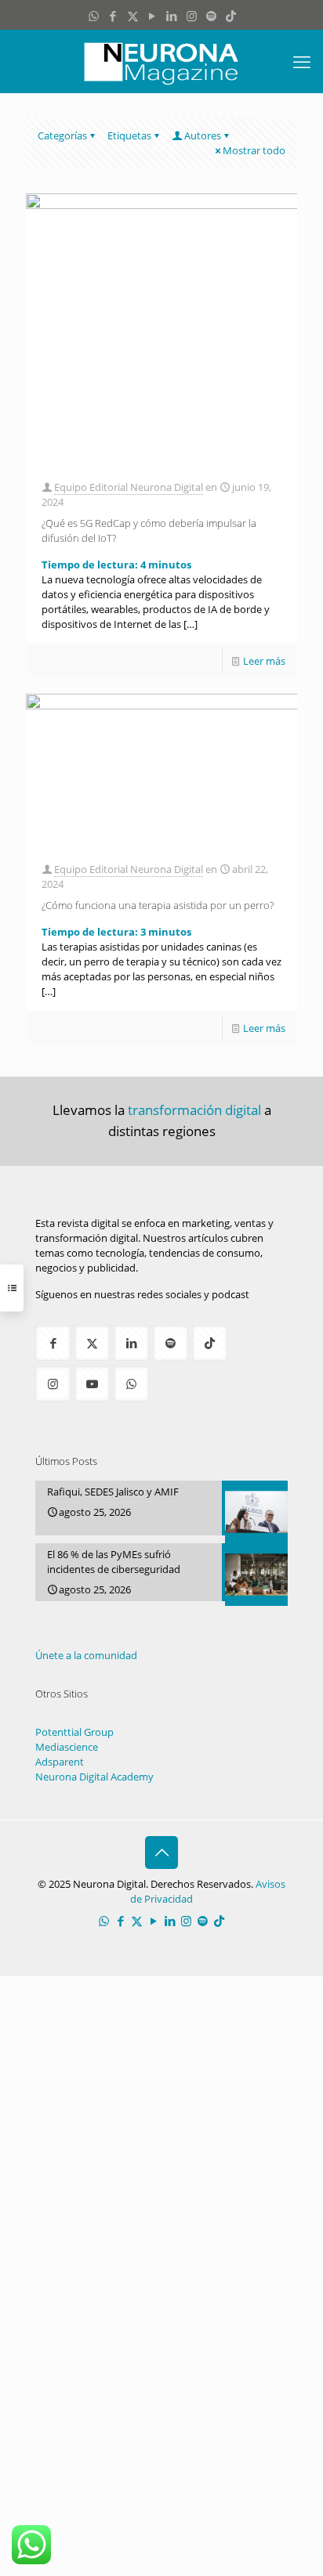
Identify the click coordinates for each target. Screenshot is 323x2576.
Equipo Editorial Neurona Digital (129, 487)
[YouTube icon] (152, 16)
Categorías (62, 135)
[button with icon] (53, 1343)
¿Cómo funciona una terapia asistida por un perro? (158, 905)
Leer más (264, 661)
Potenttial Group (74, 1732)
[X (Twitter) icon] (133, 16)
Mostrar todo (254, 150)
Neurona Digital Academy (94, 1777)
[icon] (211, 16)
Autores (203, 135)
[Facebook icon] (113, 16)
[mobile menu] (302, 61)
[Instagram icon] (192, 16)
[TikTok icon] (231, 16)
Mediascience (67, 1747)
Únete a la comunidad (86, 1655)
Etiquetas (129, 135)
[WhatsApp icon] (94, 16)
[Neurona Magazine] (161, 61)
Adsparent (60, 1762)
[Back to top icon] (161, 1853)
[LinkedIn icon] (172, 16)
